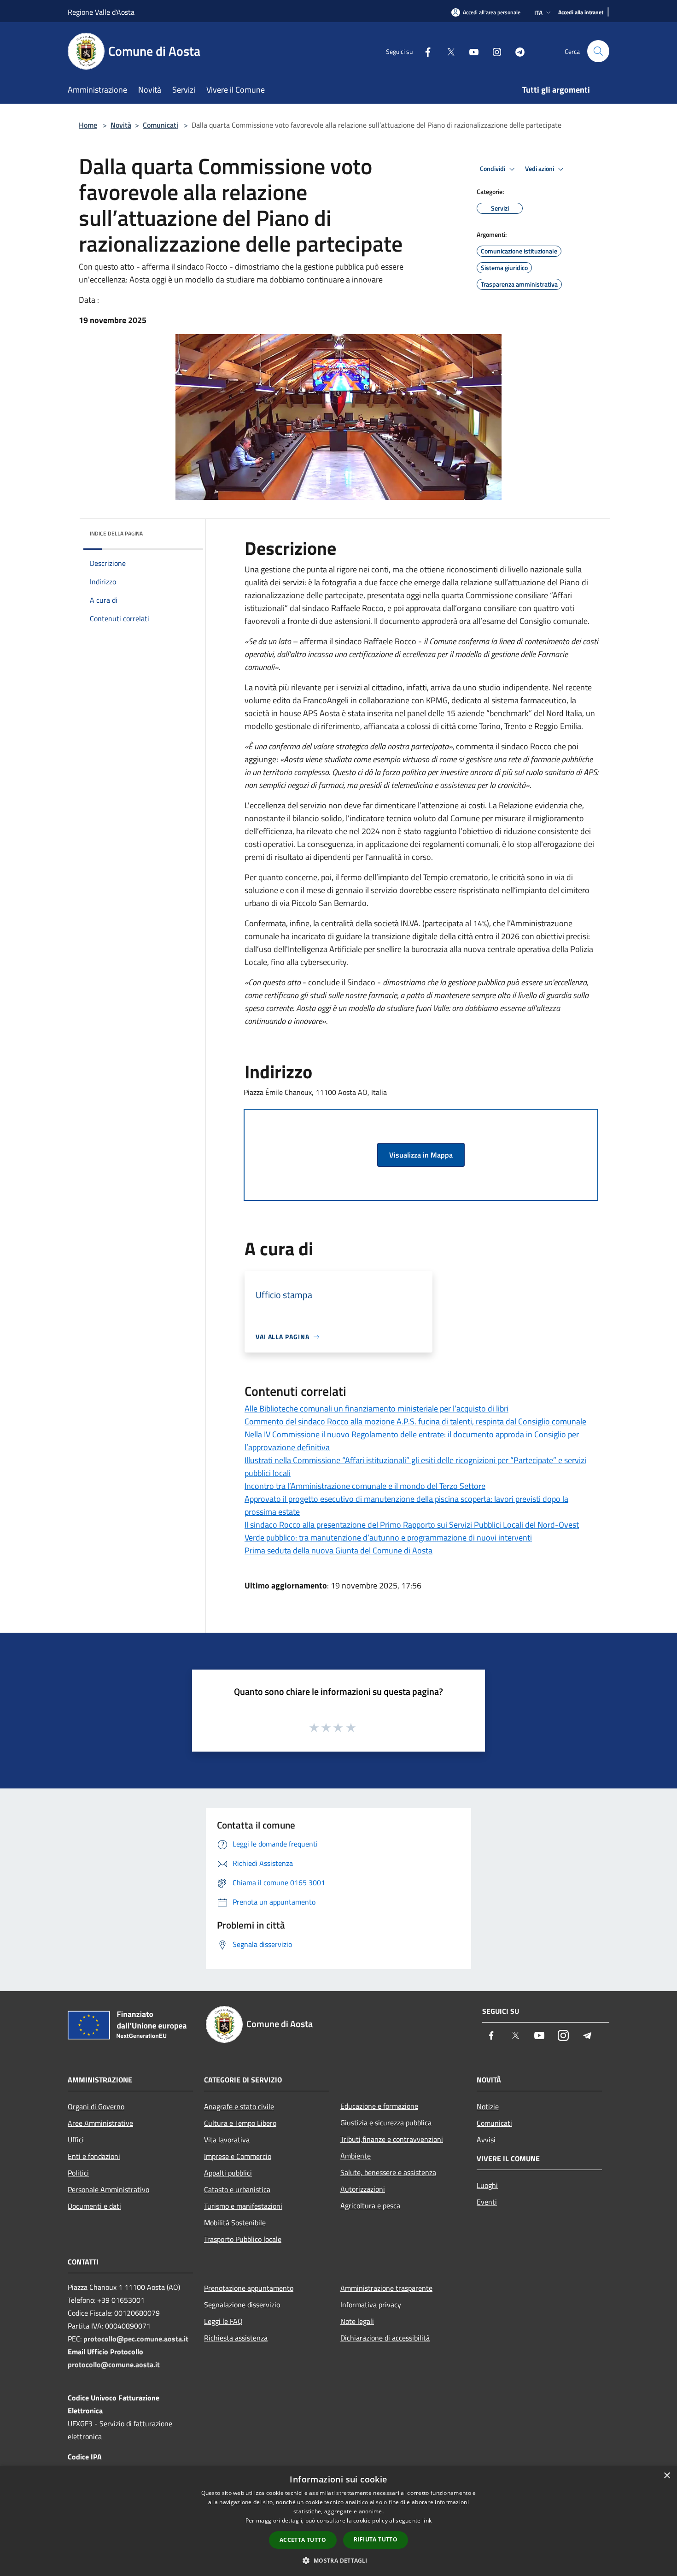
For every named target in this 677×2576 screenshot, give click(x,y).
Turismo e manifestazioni (243, 2206)
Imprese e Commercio (238, 2156)
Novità (121, 125)
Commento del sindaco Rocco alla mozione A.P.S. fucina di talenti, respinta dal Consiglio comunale (415, 1421)
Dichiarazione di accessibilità (385, 2338)
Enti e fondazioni (94, 2156)
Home (88, 125)
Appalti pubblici (228, 2173)
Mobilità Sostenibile (235, 2223)
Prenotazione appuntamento (249, 2288)
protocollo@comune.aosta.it (114, 2364)
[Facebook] (424, 51)
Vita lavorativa (227, 2140)
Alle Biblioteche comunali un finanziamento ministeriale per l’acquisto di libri (376, 1409)
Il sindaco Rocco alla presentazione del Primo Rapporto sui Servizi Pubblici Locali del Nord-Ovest (412, 1525)
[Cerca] (598, 51)
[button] (338, 2560)
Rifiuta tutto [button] (376, 2539)
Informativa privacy (371, 2305)
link (427, 2520)
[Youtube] (470, 51)
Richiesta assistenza (236, 2338)
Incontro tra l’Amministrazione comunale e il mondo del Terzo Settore (365, 1486)
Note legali (357, 2321)
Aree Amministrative (100, 2123)
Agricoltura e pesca (370, 2205)
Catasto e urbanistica (237, 2189)
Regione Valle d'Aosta (101, 12)
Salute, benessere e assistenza (388, 2172)
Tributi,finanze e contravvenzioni (392, 2139)
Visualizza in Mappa (421, 1155)
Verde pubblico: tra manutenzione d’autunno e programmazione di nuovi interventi (388, 1538)
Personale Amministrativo (108, 2189)
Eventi (487, 2202)
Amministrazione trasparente (386, 2288)
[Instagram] (493, 51)
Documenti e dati (94, 2206)
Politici (78, 2173)
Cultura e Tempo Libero (240, 2123)
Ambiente (356, 2156)
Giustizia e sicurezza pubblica (386, 2123)
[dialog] (338, 2521)
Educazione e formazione (379, 2106)
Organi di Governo (96, 2106)
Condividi (493, 169)
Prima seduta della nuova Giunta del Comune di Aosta (338, 1550)
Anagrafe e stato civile (239, 2106)
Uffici (76, 2140)
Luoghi (487, 2185)
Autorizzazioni (363, 2189)
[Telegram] (516, 51)
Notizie (488, 2106)
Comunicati (160, 125)
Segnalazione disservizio (242, 2305)
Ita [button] (538, 13)
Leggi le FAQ (223, 2321)
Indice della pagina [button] (116, 533)
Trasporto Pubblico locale (243, 2239)
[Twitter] (447, 51)
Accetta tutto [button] (303, 2540)
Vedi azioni (540, 169)
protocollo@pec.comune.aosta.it (136, 2339)
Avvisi (486, 2140)
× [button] (667, 2476)
